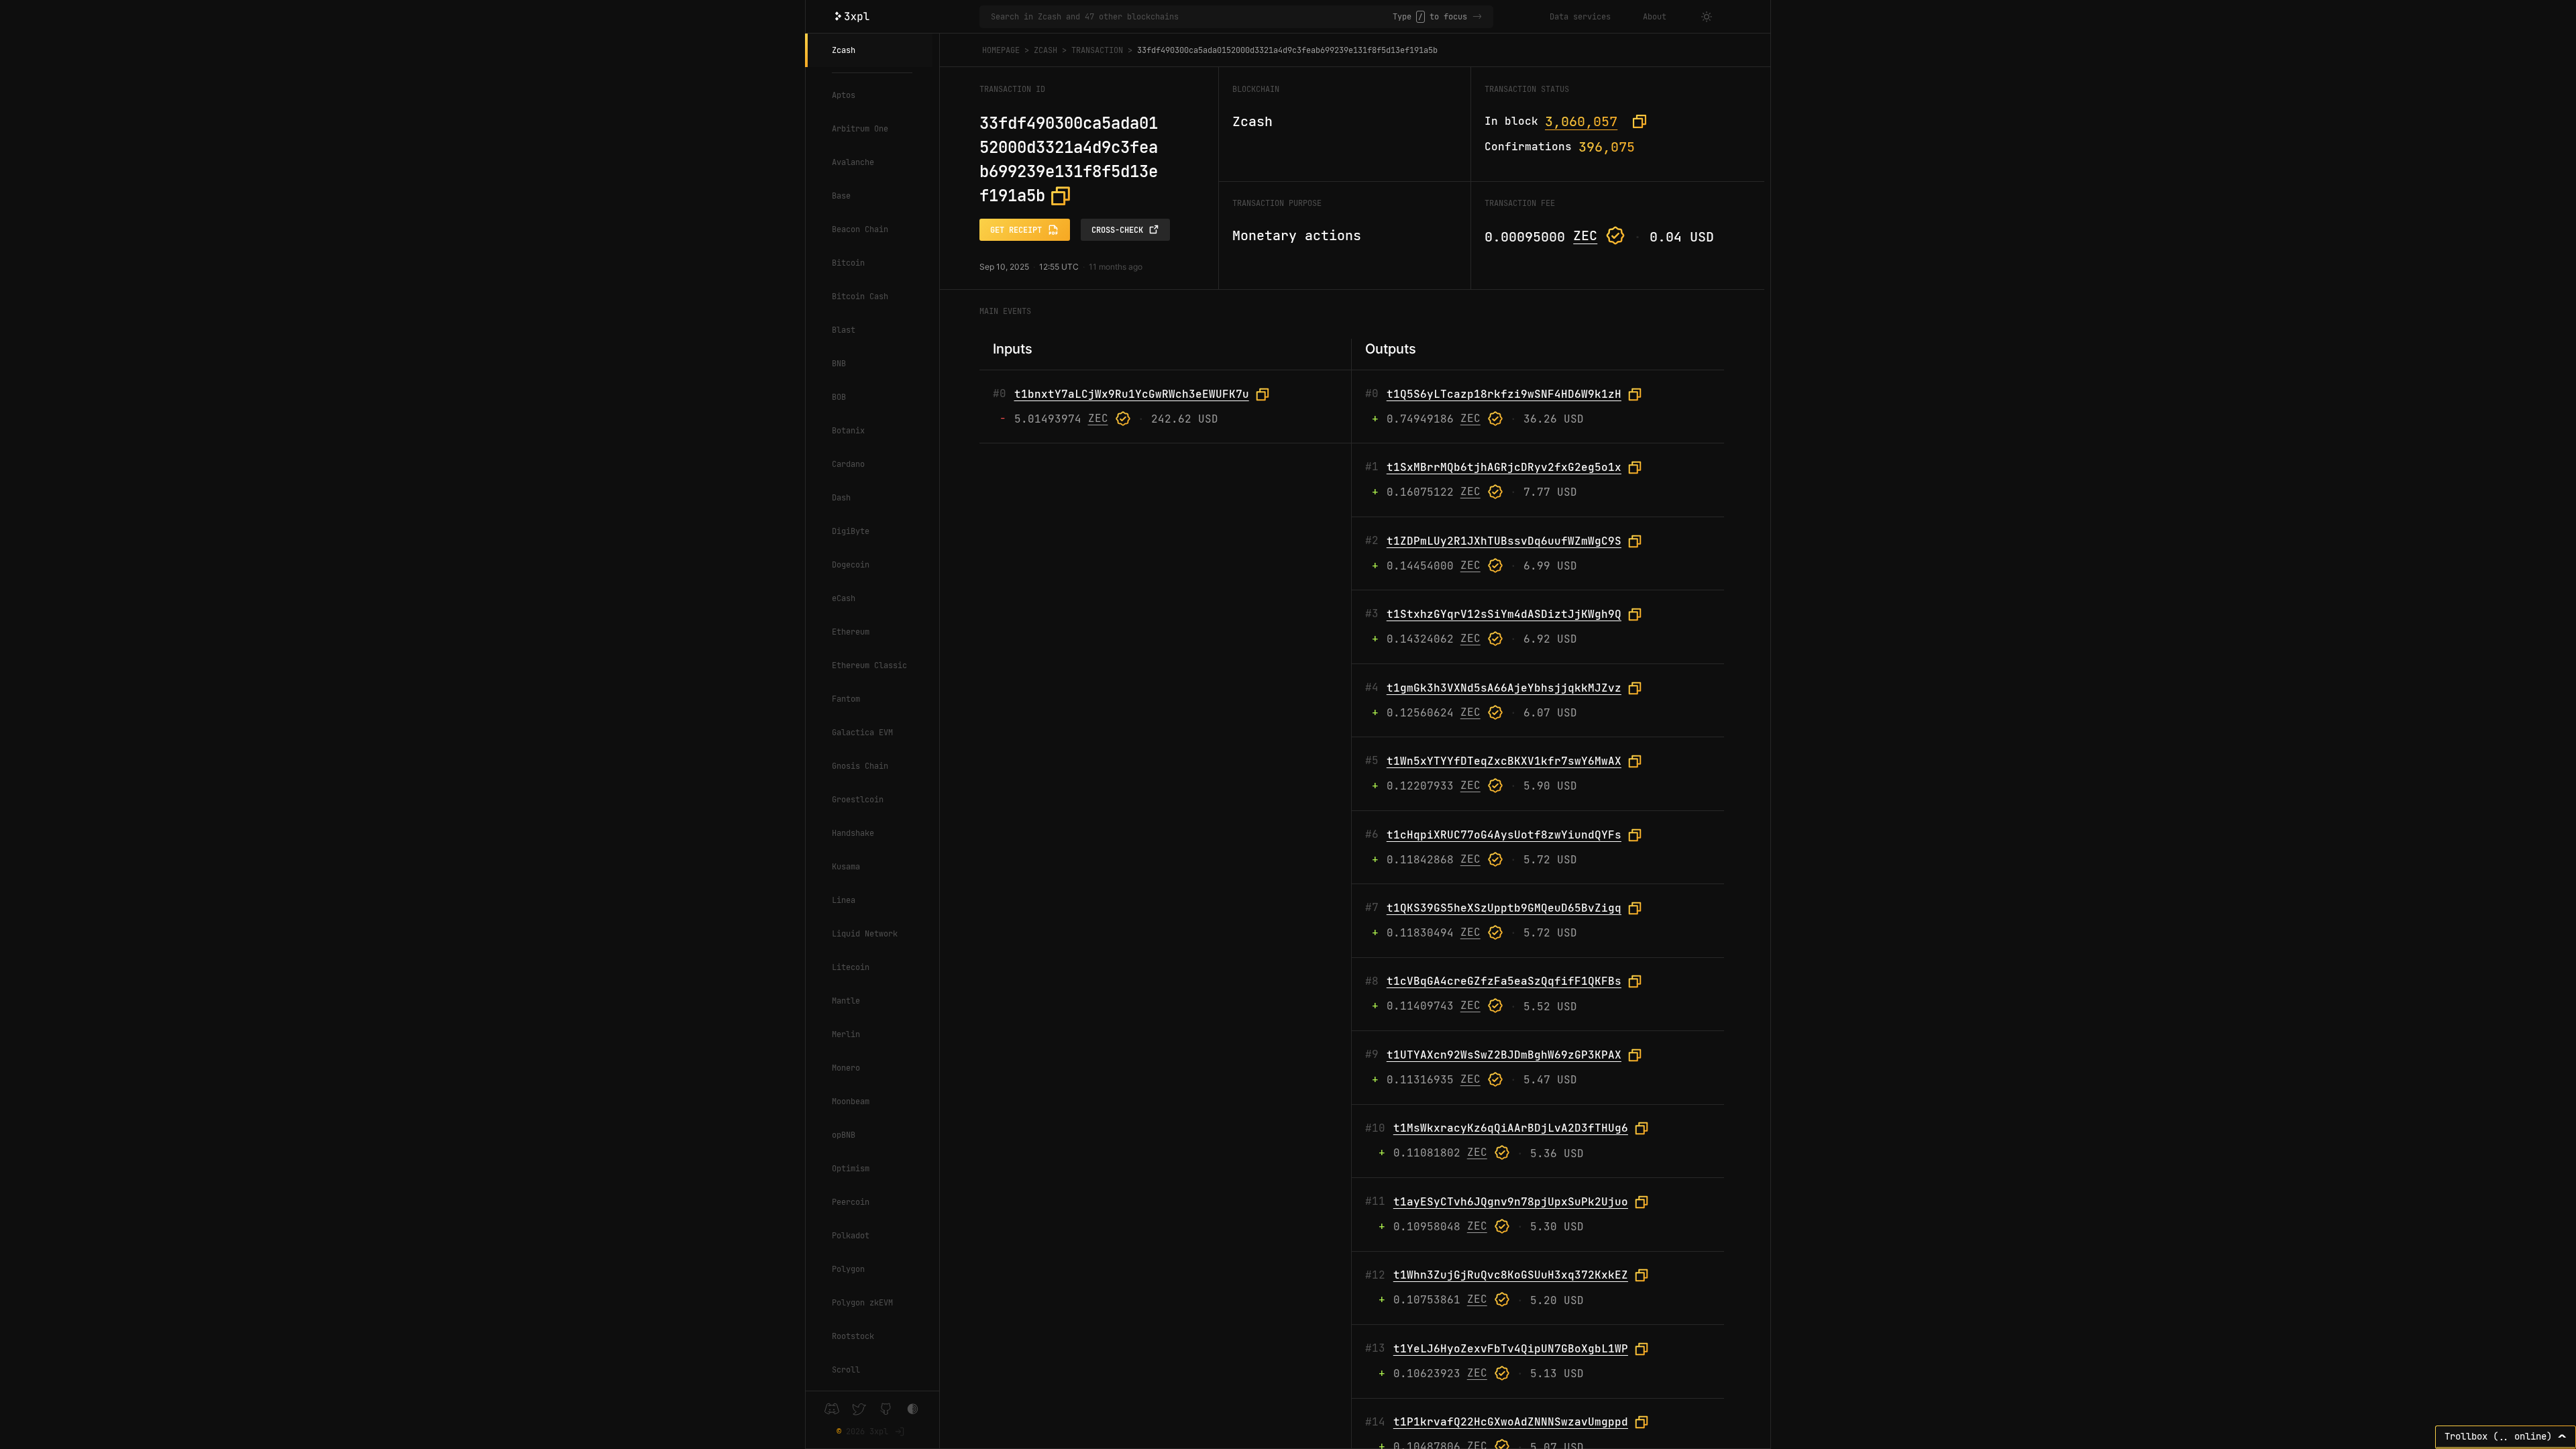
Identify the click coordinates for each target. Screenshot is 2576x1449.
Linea (844, 900)
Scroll (846, 1370)
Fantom (846, 699)
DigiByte (851, 531)
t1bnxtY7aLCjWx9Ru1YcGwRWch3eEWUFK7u (1132, 394)
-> (1477, 17)
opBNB (844, 1135)
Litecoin (851, 967)
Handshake (853, 833)
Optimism (851, 1169)
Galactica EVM (862, 733)
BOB (839, 397)
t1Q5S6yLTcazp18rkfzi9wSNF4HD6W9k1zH (1504, 394)
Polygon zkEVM (862, 1303)
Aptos (844, 95)
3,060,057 (1581, 121)
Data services (1580, 17)
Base (841, 196)
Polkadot (851, 1236)
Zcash (844, 50)
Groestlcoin (858, 800)
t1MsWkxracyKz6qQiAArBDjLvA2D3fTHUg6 (1511, 1128)
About (1655, 17)
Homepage (1001, 50)
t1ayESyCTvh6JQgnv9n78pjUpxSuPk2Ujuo (1511, 1202)
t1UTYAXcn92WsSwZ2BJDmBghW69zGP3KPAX (1504, 1055)
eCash (844, 598)
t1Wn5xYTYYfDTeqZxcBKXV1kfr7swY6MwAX (1504, 761)
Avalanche (853, 162)
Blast (844, 330)
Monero (846, 1068)
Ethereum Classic (869, 665)
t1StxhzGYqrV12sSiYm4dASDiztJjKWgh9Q (1504, 614)
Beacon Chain (860, 229)
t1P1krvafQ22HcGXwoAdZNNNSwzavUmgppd (1511, 1422)
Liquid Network (865, 934)
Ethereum (851, 632)
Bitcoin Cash (860, 297)
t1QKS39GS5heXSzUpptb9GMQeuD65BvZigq (1504, 908)
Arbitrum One (860, 129)
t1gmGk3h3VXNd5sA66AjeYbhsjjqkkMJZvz (1504, 688)
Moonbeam (851, 1102)
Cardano (848, 464)
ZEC (1585, 235)
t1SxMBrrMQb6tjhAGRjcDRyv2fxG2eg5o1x (1504, 467)
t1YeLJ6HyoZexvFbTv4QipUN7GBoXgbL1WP (1511, 1349)
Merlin (846, 1034)
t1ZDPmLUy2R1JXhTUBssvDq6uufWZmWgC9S (1504, 541)
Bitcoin (848, 263)
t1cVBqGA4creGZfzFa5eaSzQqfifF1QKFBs (1504, 981)
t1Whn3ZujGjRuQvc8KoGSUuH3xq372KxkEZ (1511, 1275)
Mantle (846, 1001)
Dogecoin (851, 565)
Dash (841, 498)
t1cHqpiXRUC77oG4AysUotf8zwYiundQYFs (1504, 835)
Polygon (848, 1269)
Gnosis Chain (860, 766)
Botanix (848, 431)
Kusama (846, 867)
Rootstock (853, 1336)
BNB (839, 364)
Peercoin (851, 1202)
